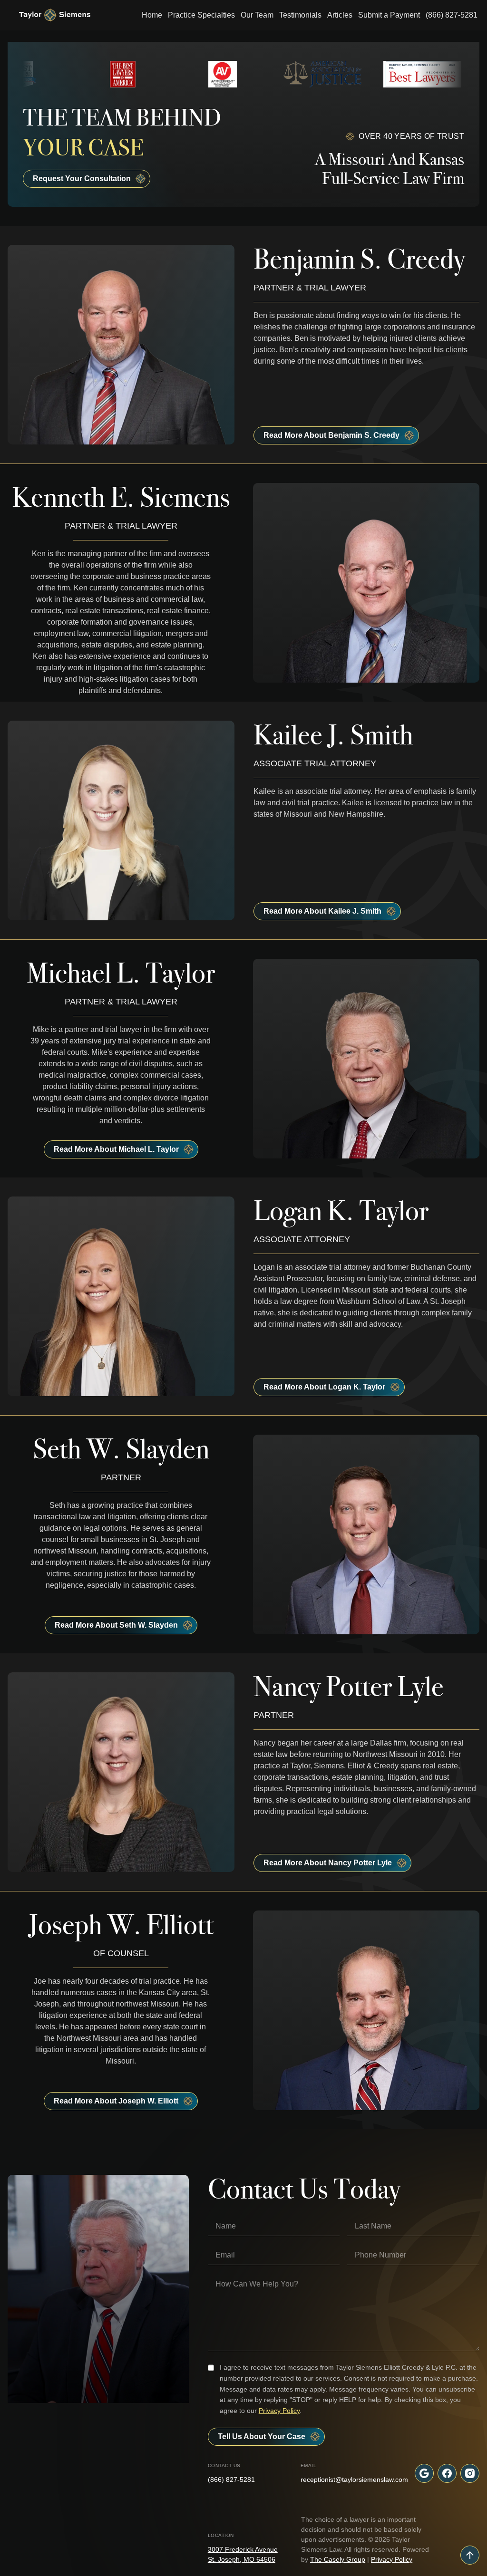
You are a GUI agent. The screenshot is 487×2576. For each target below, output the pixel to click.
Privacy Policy (279, 2411)
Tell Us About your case (262, 2436)
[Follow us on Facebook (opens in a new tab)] (447, 2473)
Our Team (257, 15)
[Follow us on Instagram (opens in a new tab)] (470, 2473)
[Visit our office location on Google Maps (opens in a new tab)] (424, 2473)
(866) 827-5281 (452, 15)
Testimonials (300, 15)
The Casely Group (338, 2559)
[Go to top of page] (470, 2555)
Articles (340, 15)
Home (152, 15)
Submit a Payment (389, 15)
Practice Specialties (201, 15)
